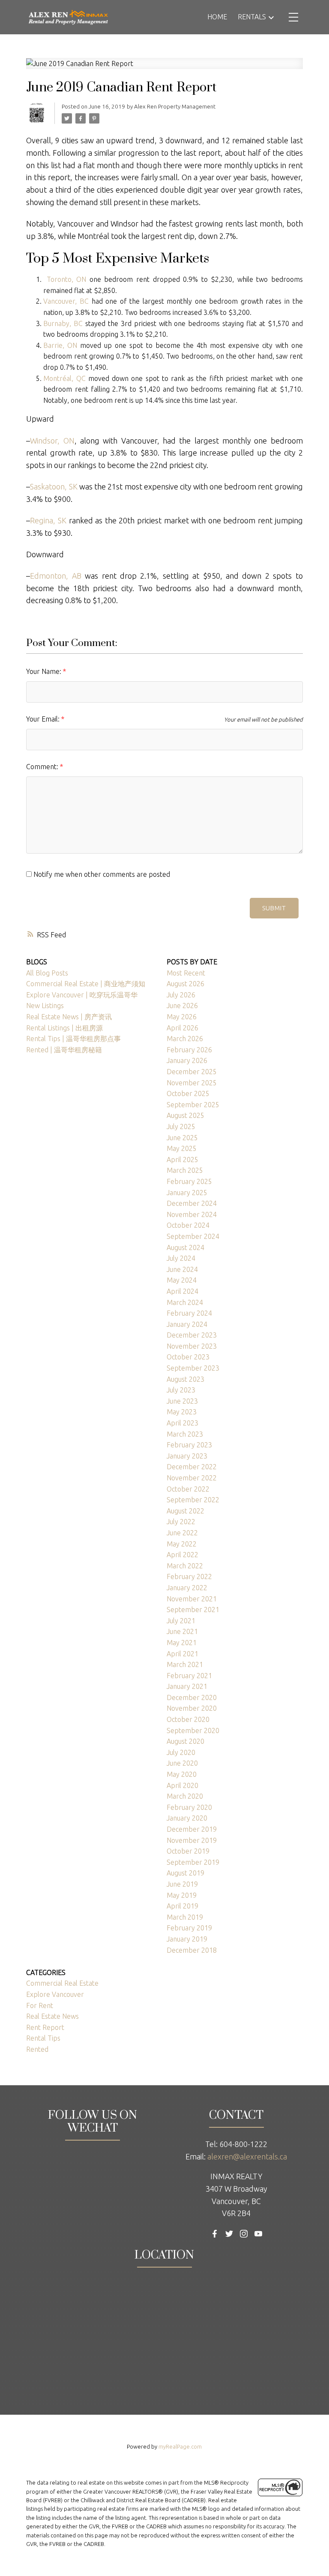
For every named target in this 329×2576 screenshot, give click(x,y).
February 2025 (189, 1181)
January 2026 (187, 1060)
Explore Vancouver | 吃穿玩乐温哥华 (82, 995)
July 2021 (181, 1621)
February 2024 (189, 1313)
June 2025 (182, 1138)
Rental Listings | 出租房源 (64, 1028)
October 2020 (188, 1719)
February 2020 (189, 1807)
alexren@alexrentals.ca (247, 2156)
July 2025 (181, 1126)
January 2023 (187, 1456)
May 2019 (182, 1895)
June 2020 (182, 1763)
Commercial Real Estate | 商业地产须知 (86, 984)
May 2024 (182, 1280)
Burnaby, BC (63, 323)
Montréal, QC (64, 378)
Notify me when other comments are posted (101, 874)
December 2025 (192, 1072)
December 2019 (192, 1829)
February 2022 (189, 1576)
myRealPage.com (180, 2446)
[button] (215, 2234)
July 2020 (181, 1752)
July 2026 (181, 995)
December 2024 (192, 1203)
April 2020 (182, 1785)
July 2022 (181, 1522)
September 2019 (193, 1862)
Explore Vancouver (55, 1994)
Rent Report (45, 2027)
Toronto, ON (67, 279)
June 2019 (182, 1884)
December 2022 (192, 1467)
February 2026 (189, 1050)
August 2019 (185, 1873)
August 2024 (185, 1247)
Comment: (43, 767)
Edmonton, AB (55, 576)
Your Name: (45, 671)
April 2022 (182, 1555)
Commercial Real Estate (62, 1983)
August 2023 (185, 1379)
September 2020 (193, 1730)
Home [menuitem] (217, 17)
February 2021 (189, 1676)
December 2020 (192, 1697)
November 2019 (192, 1840)
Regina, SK (48, 520)
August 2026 (185, 984)
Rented (37, 2049)
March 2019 (185, 1917)
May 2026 (182, 1017)
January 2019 (187, 1939)
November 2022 (192, 1478)
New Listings (45, 1006)
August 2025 (185, 1115)
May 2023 (182, 1412)
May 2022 (182, 1544)
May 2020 (182, 1774)
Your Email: (44, 719)
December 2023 (192, 1335)
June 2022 (182, 1533)
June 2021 (182, 1631)
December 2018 (192, 1950)
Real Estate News (52, 2016)
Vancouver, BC (66, 301)
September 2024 (193, 1236)
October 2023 (188, 1357)
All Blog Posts (47, 973)
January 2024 (187, 1324)
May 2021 (182, 1643)
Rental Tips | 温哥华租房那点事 (73, 1039)
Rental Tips (43, 2038)
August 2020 (185, 1741)
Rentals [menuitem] (252, 17)
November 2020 (192, 1708)
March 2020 (185, 1796)
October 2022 (188, 1489)
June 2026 (182, 1006)
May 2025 (182, 1148)
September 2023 (193, 1368)
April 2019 (182, 1906)
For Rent (40, 2005)
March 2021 (185, 1664)
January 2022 (187, 1588)
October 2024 (188, 1225)
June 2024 (182, 1269)
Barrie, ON (60, 345)
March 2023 (185, 1434)
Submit (274, 908)
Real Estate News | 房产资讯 (69, 1017)
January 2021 (187, 1686)
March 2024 (185, 1302)
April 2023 (182, 1423)
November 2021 (192, 1599)
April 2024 (182, 1291)
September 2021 (193, 1610)
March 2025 (185, 1170)
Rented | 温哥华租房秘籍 (64, 1050)
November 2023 (192, 1346)
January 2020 (187, 1818)
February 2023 (189, 1445)
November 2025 (192, 1083)
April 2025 (182, 1160)
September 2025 (193, 1105)
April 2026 (182, 1028)
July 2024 (181, 1258)
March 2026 (185, 1039)
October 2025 (188, 1093)
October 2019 (188, 1851)
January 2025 (187, 1193)
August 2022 (185, 1511)
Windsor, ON (52, 441)
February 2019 (189, 1928)
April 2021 (182, 1654)
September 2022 (193, 1500)
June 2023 (182, 1401)
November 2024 (192, 1214)
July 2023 (181, 1390)
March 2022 (185, 1566)
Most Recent (186, 973)
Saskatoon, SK (54, 486)
